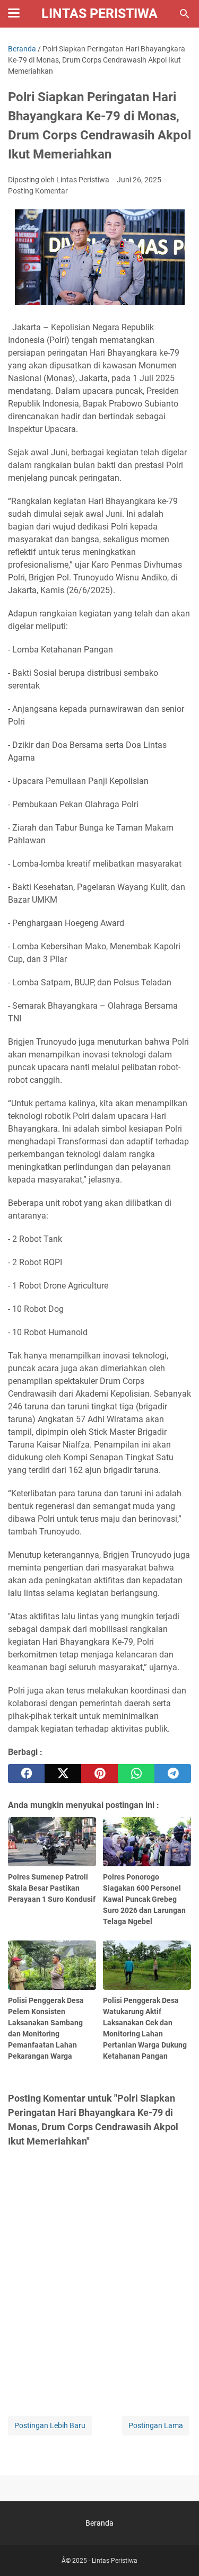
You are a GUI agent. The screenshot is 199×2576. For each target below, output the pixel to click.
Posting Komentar (38, 191)
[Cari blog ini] (185, 14)
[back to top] (178, 2552)
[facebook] (26, 1774)
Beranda (99, 2523)
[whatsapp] (136, 1774)
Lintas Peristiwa (99, 14)
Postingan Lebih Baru (50, 2425)
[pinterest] (99, 1774)
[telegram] (173, 1774)
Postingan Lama (156, 2425)
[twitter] (63, 1774)
